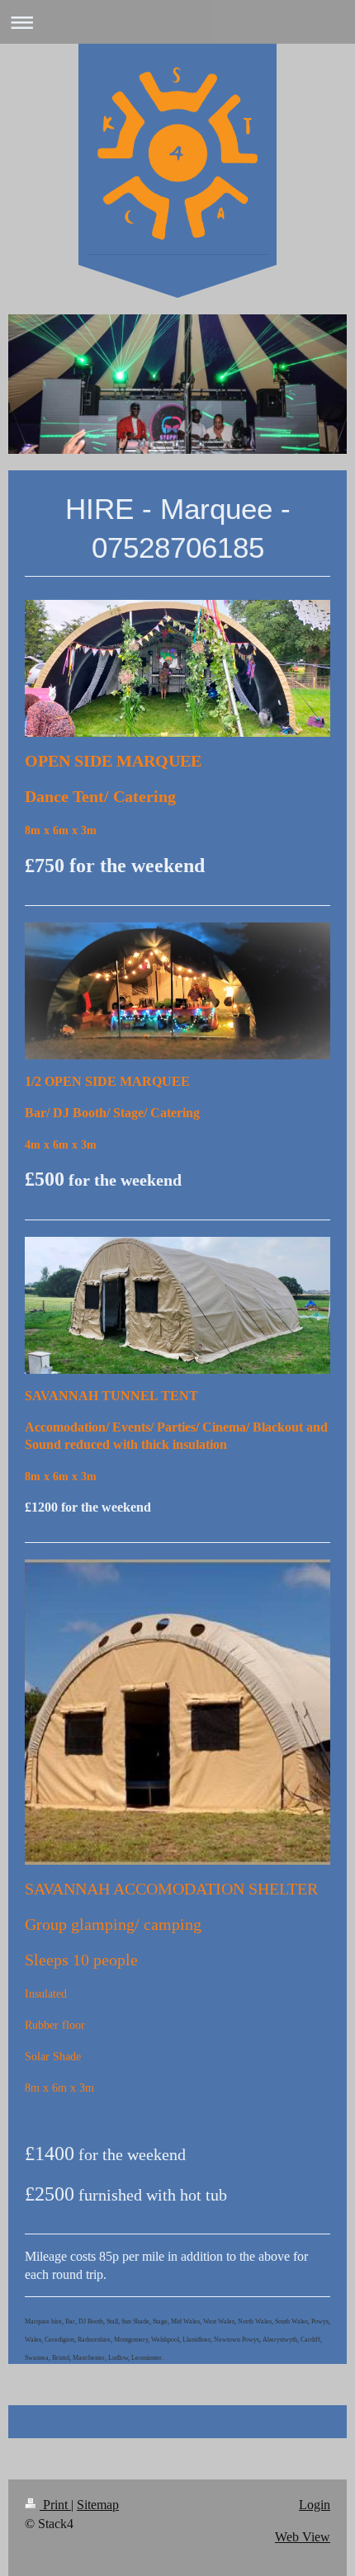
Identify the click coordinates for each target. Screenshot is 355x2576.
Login (315, 2505)
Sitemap (98, 2505)
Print (55, 2505)
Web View (303, 2537)
